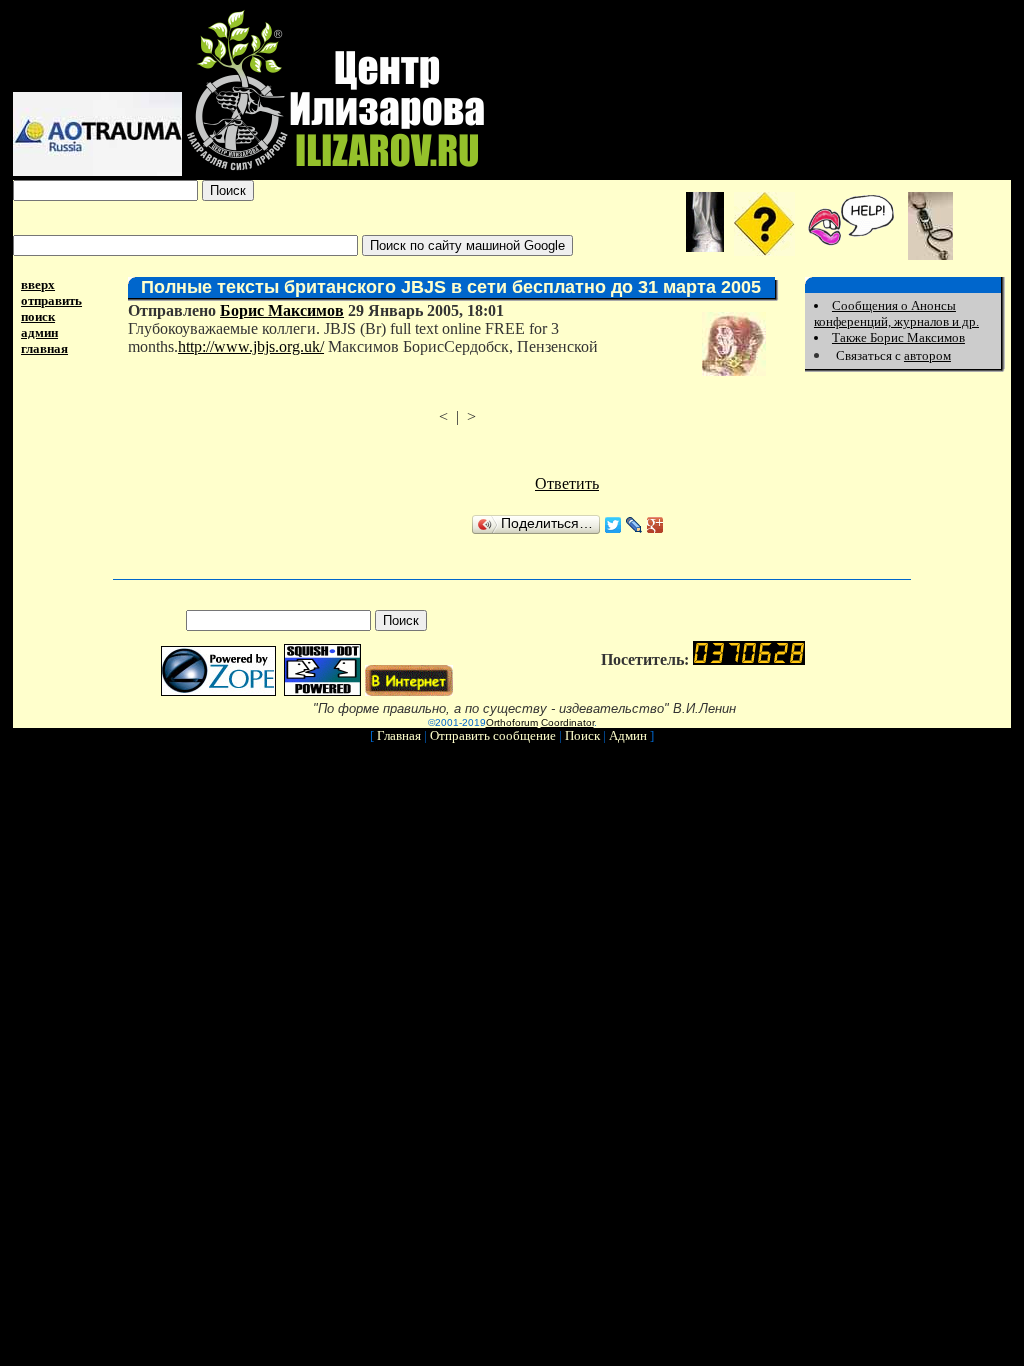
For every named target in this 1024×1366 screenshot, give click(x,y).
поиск (38, 316)
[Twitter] (613, 525)
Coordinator (567, 722)
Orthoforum (512, 722)
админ (39, 332)
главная (44, 348)
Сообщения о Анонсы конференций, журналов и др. (896, 313)
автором (927, 355)
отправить (51, 300)
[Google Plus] (655, 525)
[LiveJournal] (634, 525)
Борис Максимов (282, 310)
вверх (38, 284)
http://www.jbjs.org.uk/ (251, 346)
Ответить (567, 483)
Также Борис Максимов (898, 337)
